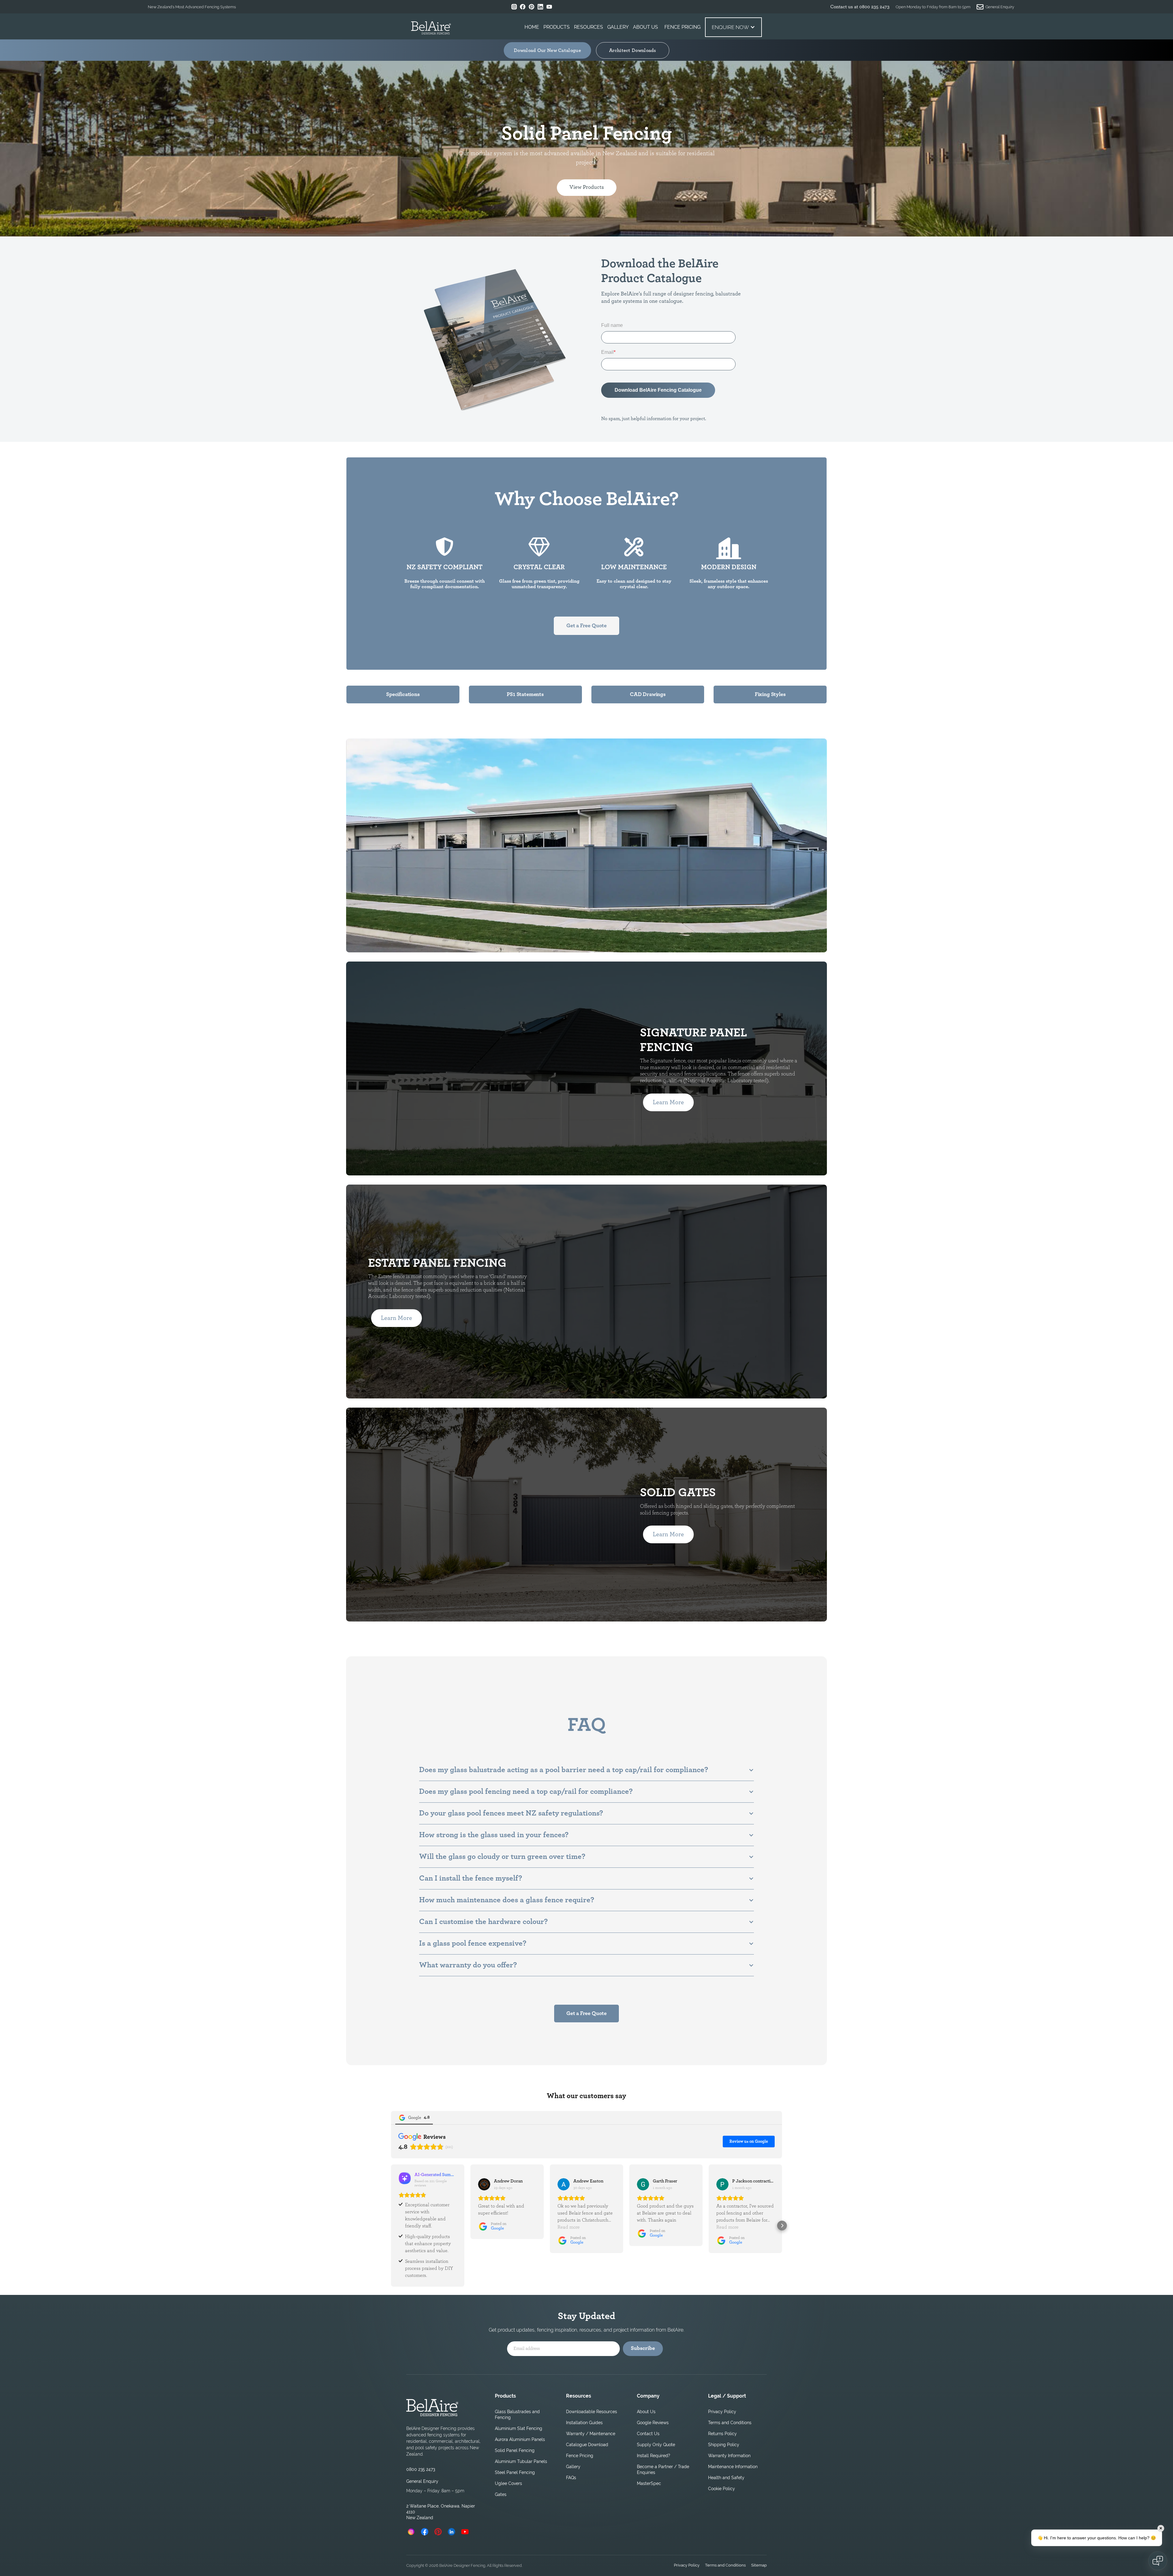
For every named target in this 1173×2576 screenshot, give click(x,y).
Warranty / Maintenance (591, 2434)
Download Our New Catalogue (547, 50)
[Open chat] (1158, 2561)
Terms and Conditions (730, 2423)
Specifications (403, 694)
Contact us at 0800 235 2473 (860, 7)
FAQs (571, 2478)
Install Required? (654, 2456)
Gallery (573, 2467)
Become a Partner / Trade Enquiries (663, 2470)
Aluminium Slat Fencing (519, 2428)
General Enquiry (422, 2481)
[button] (557, 27)
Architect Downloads (633, 50)
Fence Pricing (580, 2456)
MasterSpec (649, 2483)
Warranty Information (729, 2456)
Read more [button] (569, 2227)
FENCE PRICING (682, 27)
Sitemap (759, 2565)
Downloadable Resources (592, 2412)
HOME (532, 27)
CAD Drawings (648, 694)
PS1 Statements (525, 694)
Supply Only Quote (656, 2445)
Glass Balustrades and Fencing (517, 2415)
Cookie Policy (722, 2489)
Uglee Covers (508, 2483)
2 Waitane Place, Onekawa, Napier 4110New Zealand (441, 2512)
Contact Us (648, 2434)
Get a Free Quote (586, 626)
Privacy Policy (722, 2412)
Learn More (396, 879)
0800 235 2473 (421, 2469)
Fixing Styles (770, 694)
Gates (501, 2494)
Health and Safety (726, 2478)
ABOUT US (645, 27)
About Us (646, 2412)
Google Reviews (653, 2423)
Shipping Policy (724, 2445)
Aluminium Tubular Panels (521, 2461)
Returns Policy (722, 2434)
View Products (587, 187)
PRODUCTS (557, 27)
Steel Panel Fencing (515, 2472)
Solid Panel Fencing (515, 2450)
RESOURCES (588, 27)
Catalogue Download (587, 2445)
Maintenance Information (733, 2467)
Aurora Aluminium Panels (520, 2439)
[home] (431, 29)
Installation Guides (584, 2423)
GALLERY (618, 27)
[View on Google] (484, 2184)
